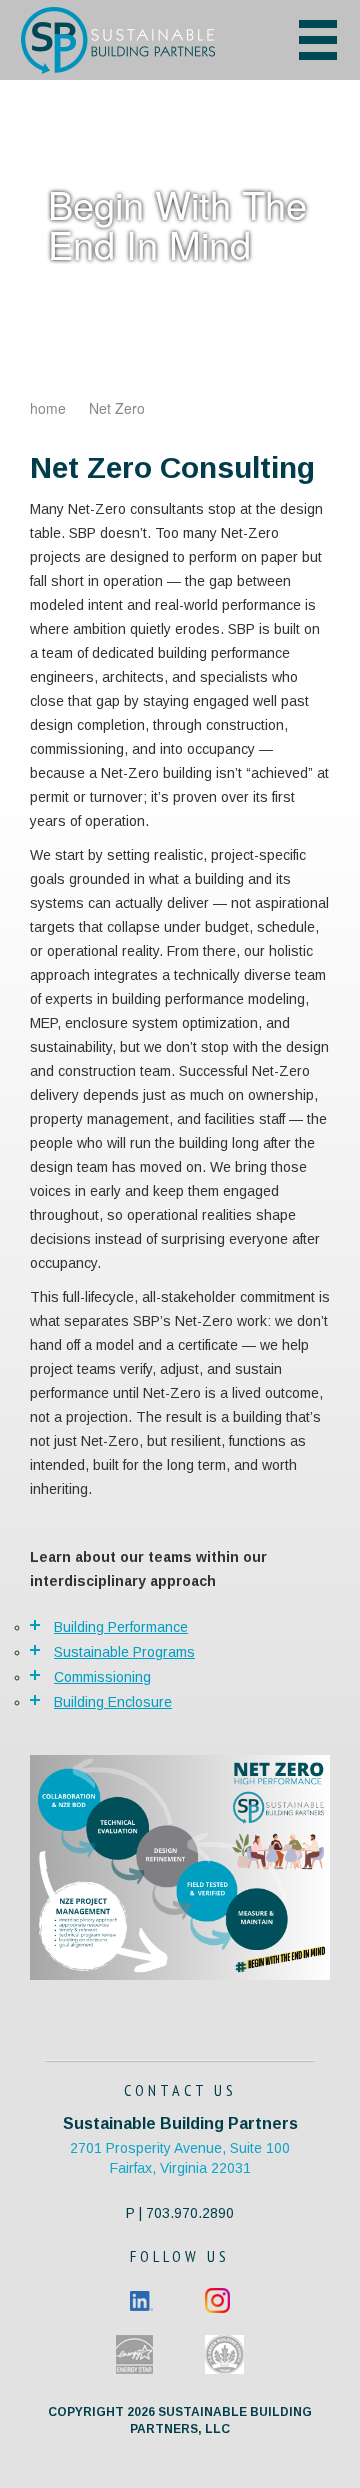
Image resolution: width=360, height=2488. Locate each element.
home (48, 408)
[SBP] (136, 40)
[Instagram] (217, 2299)
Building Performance (121, 1627)
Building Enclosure (113, 1702)
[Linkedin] (141, 2299)
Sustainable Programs (124, 1652)
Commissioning (102, 1677)
